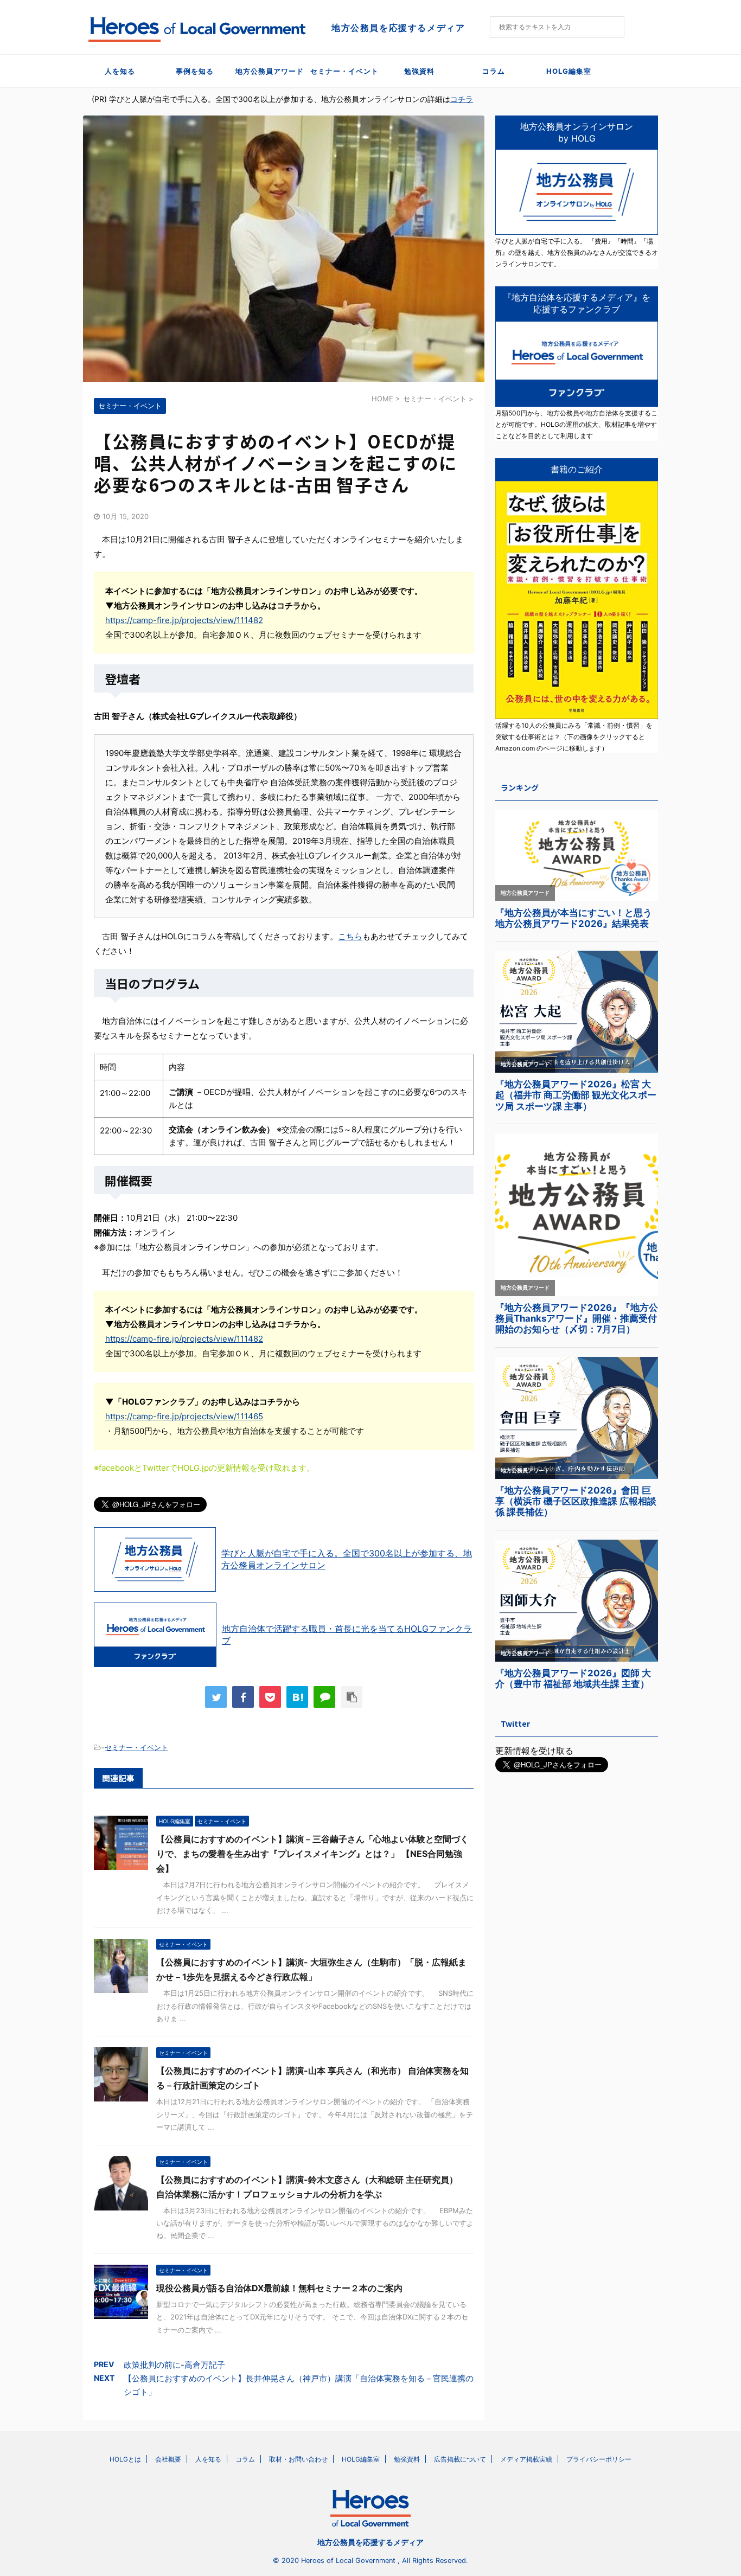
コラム (494, 71)
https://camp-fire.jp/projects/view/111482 (184, 620)
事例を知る (195, 71)
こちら (350, 936)
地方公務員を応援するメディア (370, 2542)
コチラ (462, 99)
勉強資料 (419, 71)
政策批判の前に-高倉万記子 (174, 2365)
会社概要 (168, 2459)
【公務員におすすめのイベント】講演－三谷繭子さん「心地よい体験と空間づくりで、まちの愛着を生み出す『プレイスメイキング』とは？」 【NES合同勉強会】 (312, 1854)
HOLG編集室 (569, 71)
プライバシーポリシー (599, 2459)
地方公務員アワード (270, 71)
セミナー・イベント (344, 71)
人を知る (120, 71)
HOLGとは (125, 2459)
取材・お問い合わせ (298, 2459)
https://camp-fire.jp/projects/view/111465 (184, 1416)
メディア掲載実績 (526, 2459)
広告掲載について (460, 2459)
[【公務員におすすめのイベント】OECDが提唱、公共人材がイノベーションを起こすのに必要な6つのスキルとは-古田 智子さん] (297, 1697)
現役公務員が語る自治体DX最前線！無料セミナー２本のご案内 (279, 2288)
